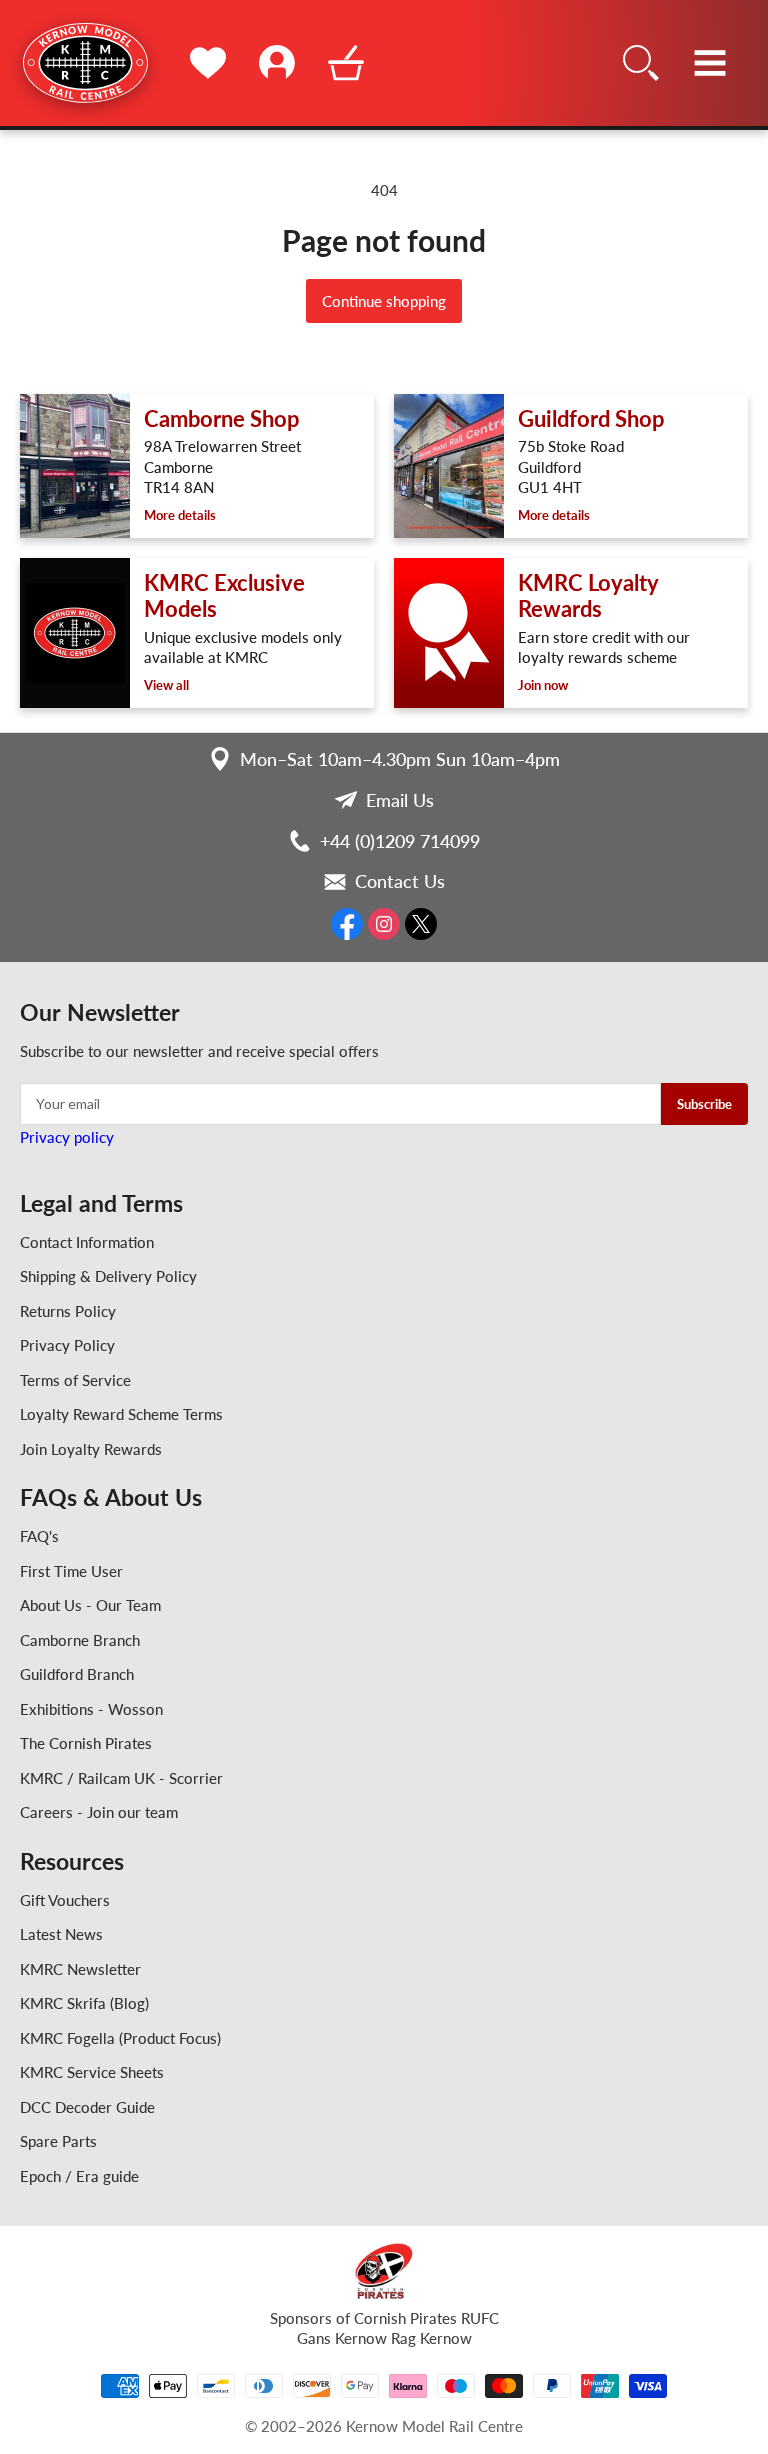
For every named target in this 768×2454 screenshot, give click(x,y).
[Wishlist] (207, 63)
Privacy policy (67, 1137)
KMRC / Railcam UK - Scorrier (121, 1778)
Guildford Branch (77, 1674)
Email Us (400, 800)
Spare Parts (58, 2141)
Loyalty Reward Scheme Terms (121, 1414)
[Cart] (345, 63)
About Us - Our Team (90, 1605)
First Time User (71, 1571)
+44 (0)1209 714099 (400, 841)
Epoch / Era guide (79, 2176)
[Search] (641, 63)
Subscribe (704, 1104)
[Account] (276, 63)
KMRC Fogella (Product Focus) (120, 2038)
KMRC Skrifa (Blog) (84, 2003)
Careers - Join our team (99, 1812)
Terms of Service (75, 1380)
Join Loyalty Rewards (91, 1449)
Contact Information (87, 1242)
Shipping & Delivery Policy (108, 1276)
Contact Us (400, 881)
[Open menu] (710, 63)
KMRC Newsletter (80, 1969)
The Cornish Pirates (86, 1743)
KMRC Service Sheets (92, 2072)
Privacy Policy (67, 1345)
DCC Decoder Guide (87, 2107)
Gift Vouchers (65, 1900)
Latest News (61, 1934)
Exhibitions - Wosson (91, 1709)
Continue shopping (384, 301)
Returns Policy (68, 1311)
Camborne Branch (80, 1640)
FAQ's (39, 1536)
